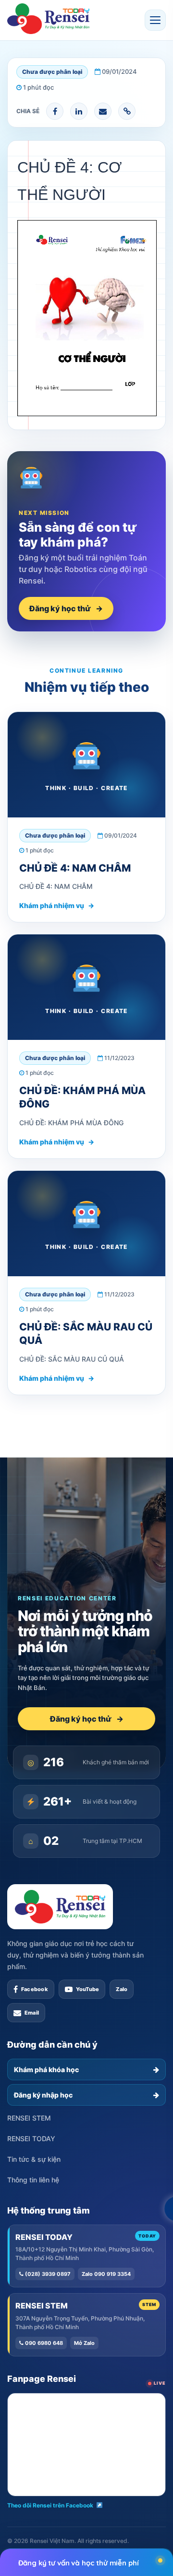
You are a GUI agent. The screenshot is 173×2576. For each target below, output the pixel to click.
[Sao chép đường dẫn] (127, 111)
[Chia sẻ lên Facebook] (55, 111)
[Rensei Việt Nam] (48, 19)
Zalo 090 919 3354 (106, 2274)
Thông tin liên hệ (33, 2180)
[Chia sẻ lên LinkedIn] (79, 111)
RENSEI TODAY (31, 2139)
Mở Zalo (84, 2343)
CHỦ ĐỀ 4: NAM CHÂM (75, 868)
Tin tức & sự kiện (34, 2159)
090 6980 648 (43, 2343)
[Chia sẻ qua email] (103, 111)
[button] (155, 20)
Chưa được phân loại (52, 72)
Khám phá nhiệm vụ (57, 905)
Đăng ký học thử (66, 608)
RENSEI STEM (29, 2118)
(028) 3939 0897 (47, 2274)
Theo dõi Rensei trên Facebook (50, 2505)
